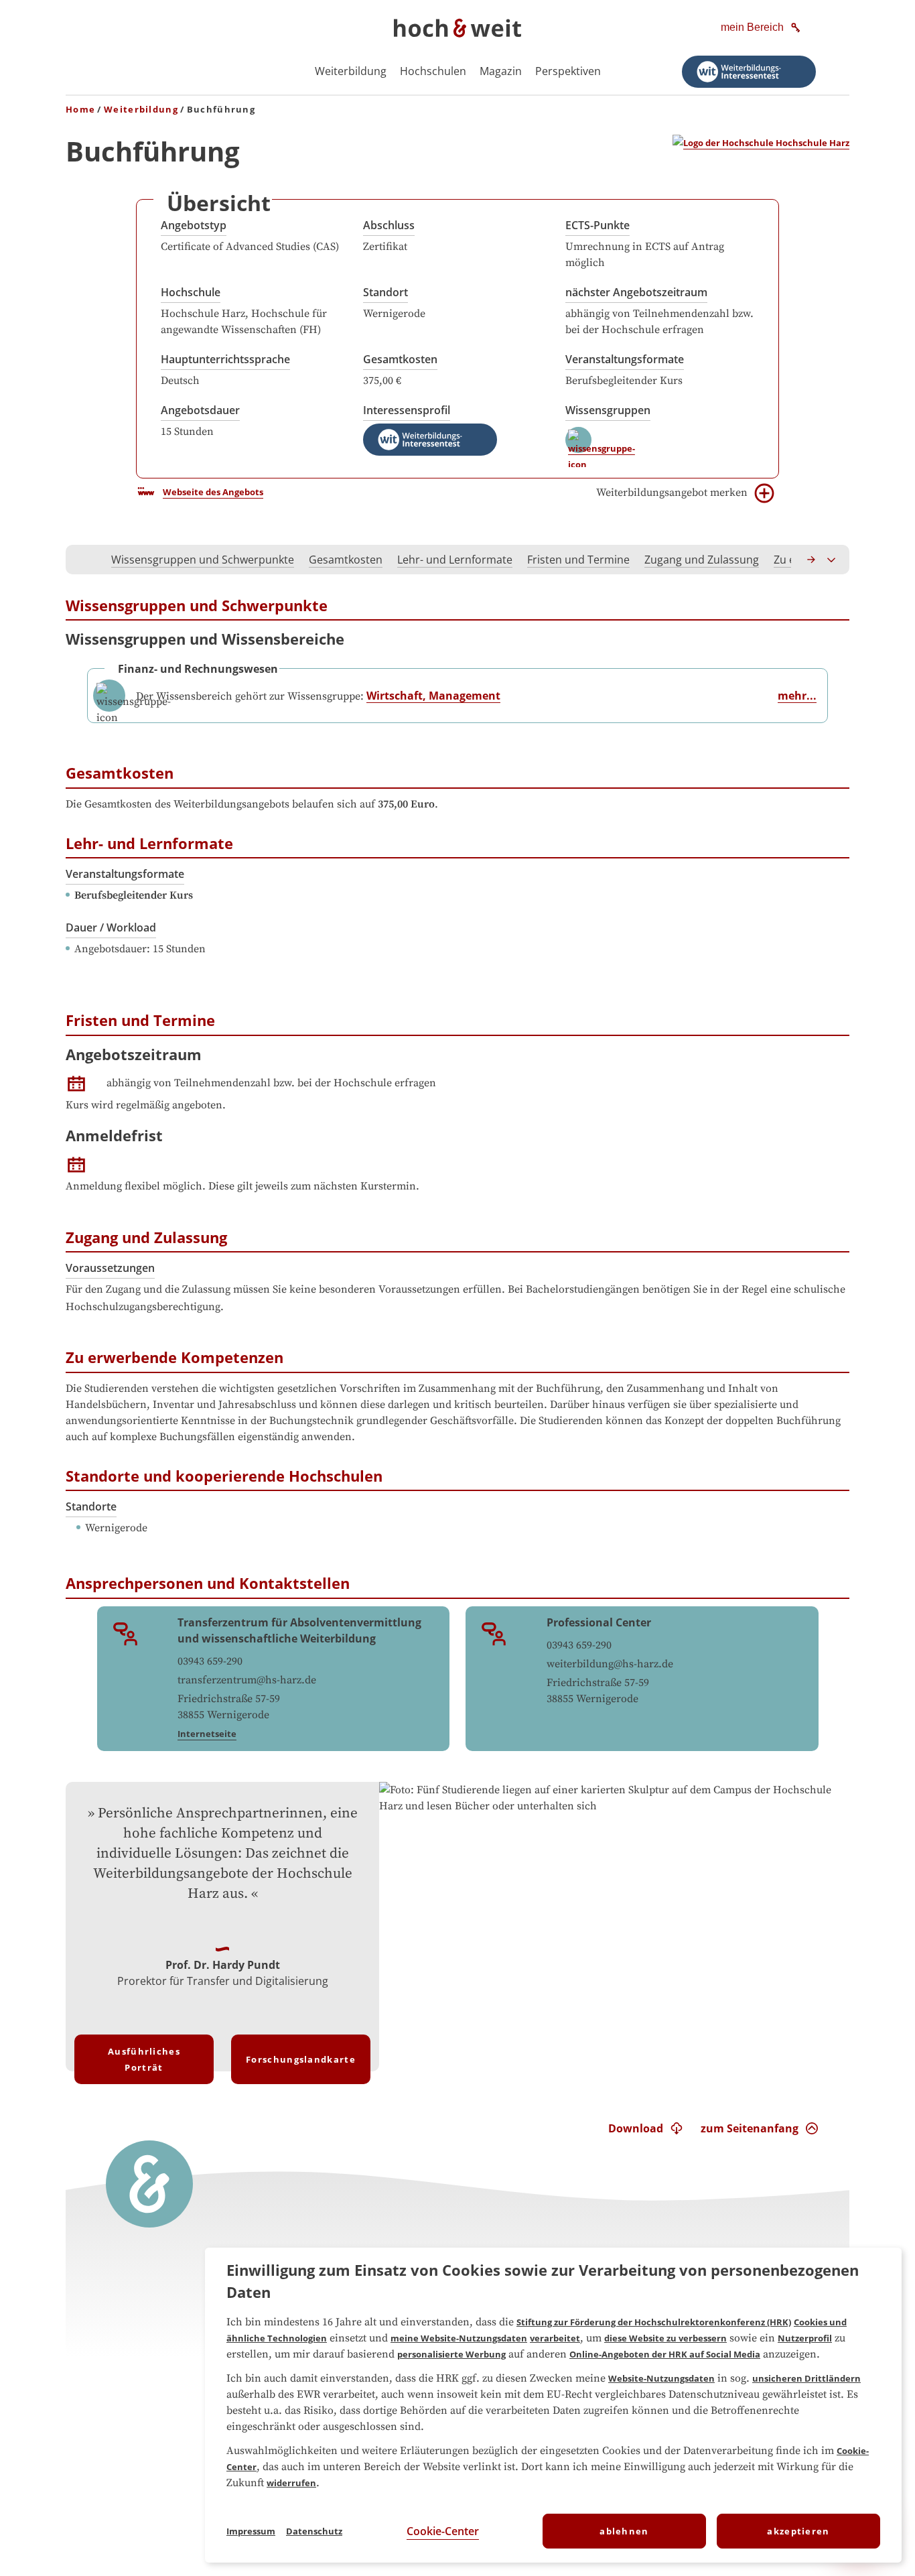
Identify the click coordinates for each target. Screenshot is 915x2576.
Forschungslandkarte (301, 2059)
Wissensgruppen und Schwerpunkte (203, 560)
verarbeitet (555, 2338)
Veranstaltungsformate (625, 359)
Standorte (91, 1506)
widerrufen (291, 2483)
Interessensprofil (407, 410)
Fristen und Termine (578, 560)
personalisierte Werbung (451, 2354)
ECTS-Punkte (597, 225)
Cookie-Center (443, 2531)
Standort (385, 292)
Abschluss (389, 225)
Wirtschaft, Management (433, 696)
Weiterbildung (351, 71)
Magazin (501, 71)
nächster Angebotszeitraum (636, 292)
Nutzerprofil (805, 2338)
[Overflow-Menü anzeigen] (832, 560)
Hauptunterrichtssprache (225, 359)
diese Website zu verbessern (665, 2338)
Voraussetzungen (110, 1268)
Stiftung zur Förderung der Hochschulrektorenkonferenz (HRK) (654, 2322)
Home (80, 109)
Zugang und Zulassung (702, 560)
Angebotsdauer (200, 410)
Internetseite (207, 1734)
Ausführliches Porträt (144, 2059)
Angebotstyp (194, 225)
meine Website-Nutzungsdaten (459, 2338)
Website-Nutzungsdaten (661, 2378)
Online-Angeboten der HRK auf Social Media (665, 2354)
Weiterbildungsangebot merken (672, 493)
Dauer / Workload (111, 927)
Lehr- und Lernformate (455, 560)
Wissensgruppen (608, 410)
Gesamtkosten (400, 359)
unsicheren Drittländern (806, 2378)
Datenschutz (314, 2531)
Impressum (251, 2531)
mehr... (797, 696)
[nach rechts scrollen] (812, 560)
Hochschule (191, 292)
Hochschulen (433, 71)
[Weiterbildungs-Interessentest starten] (749, 72)
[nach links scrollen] (83, 560)
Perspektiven (568, 71)
